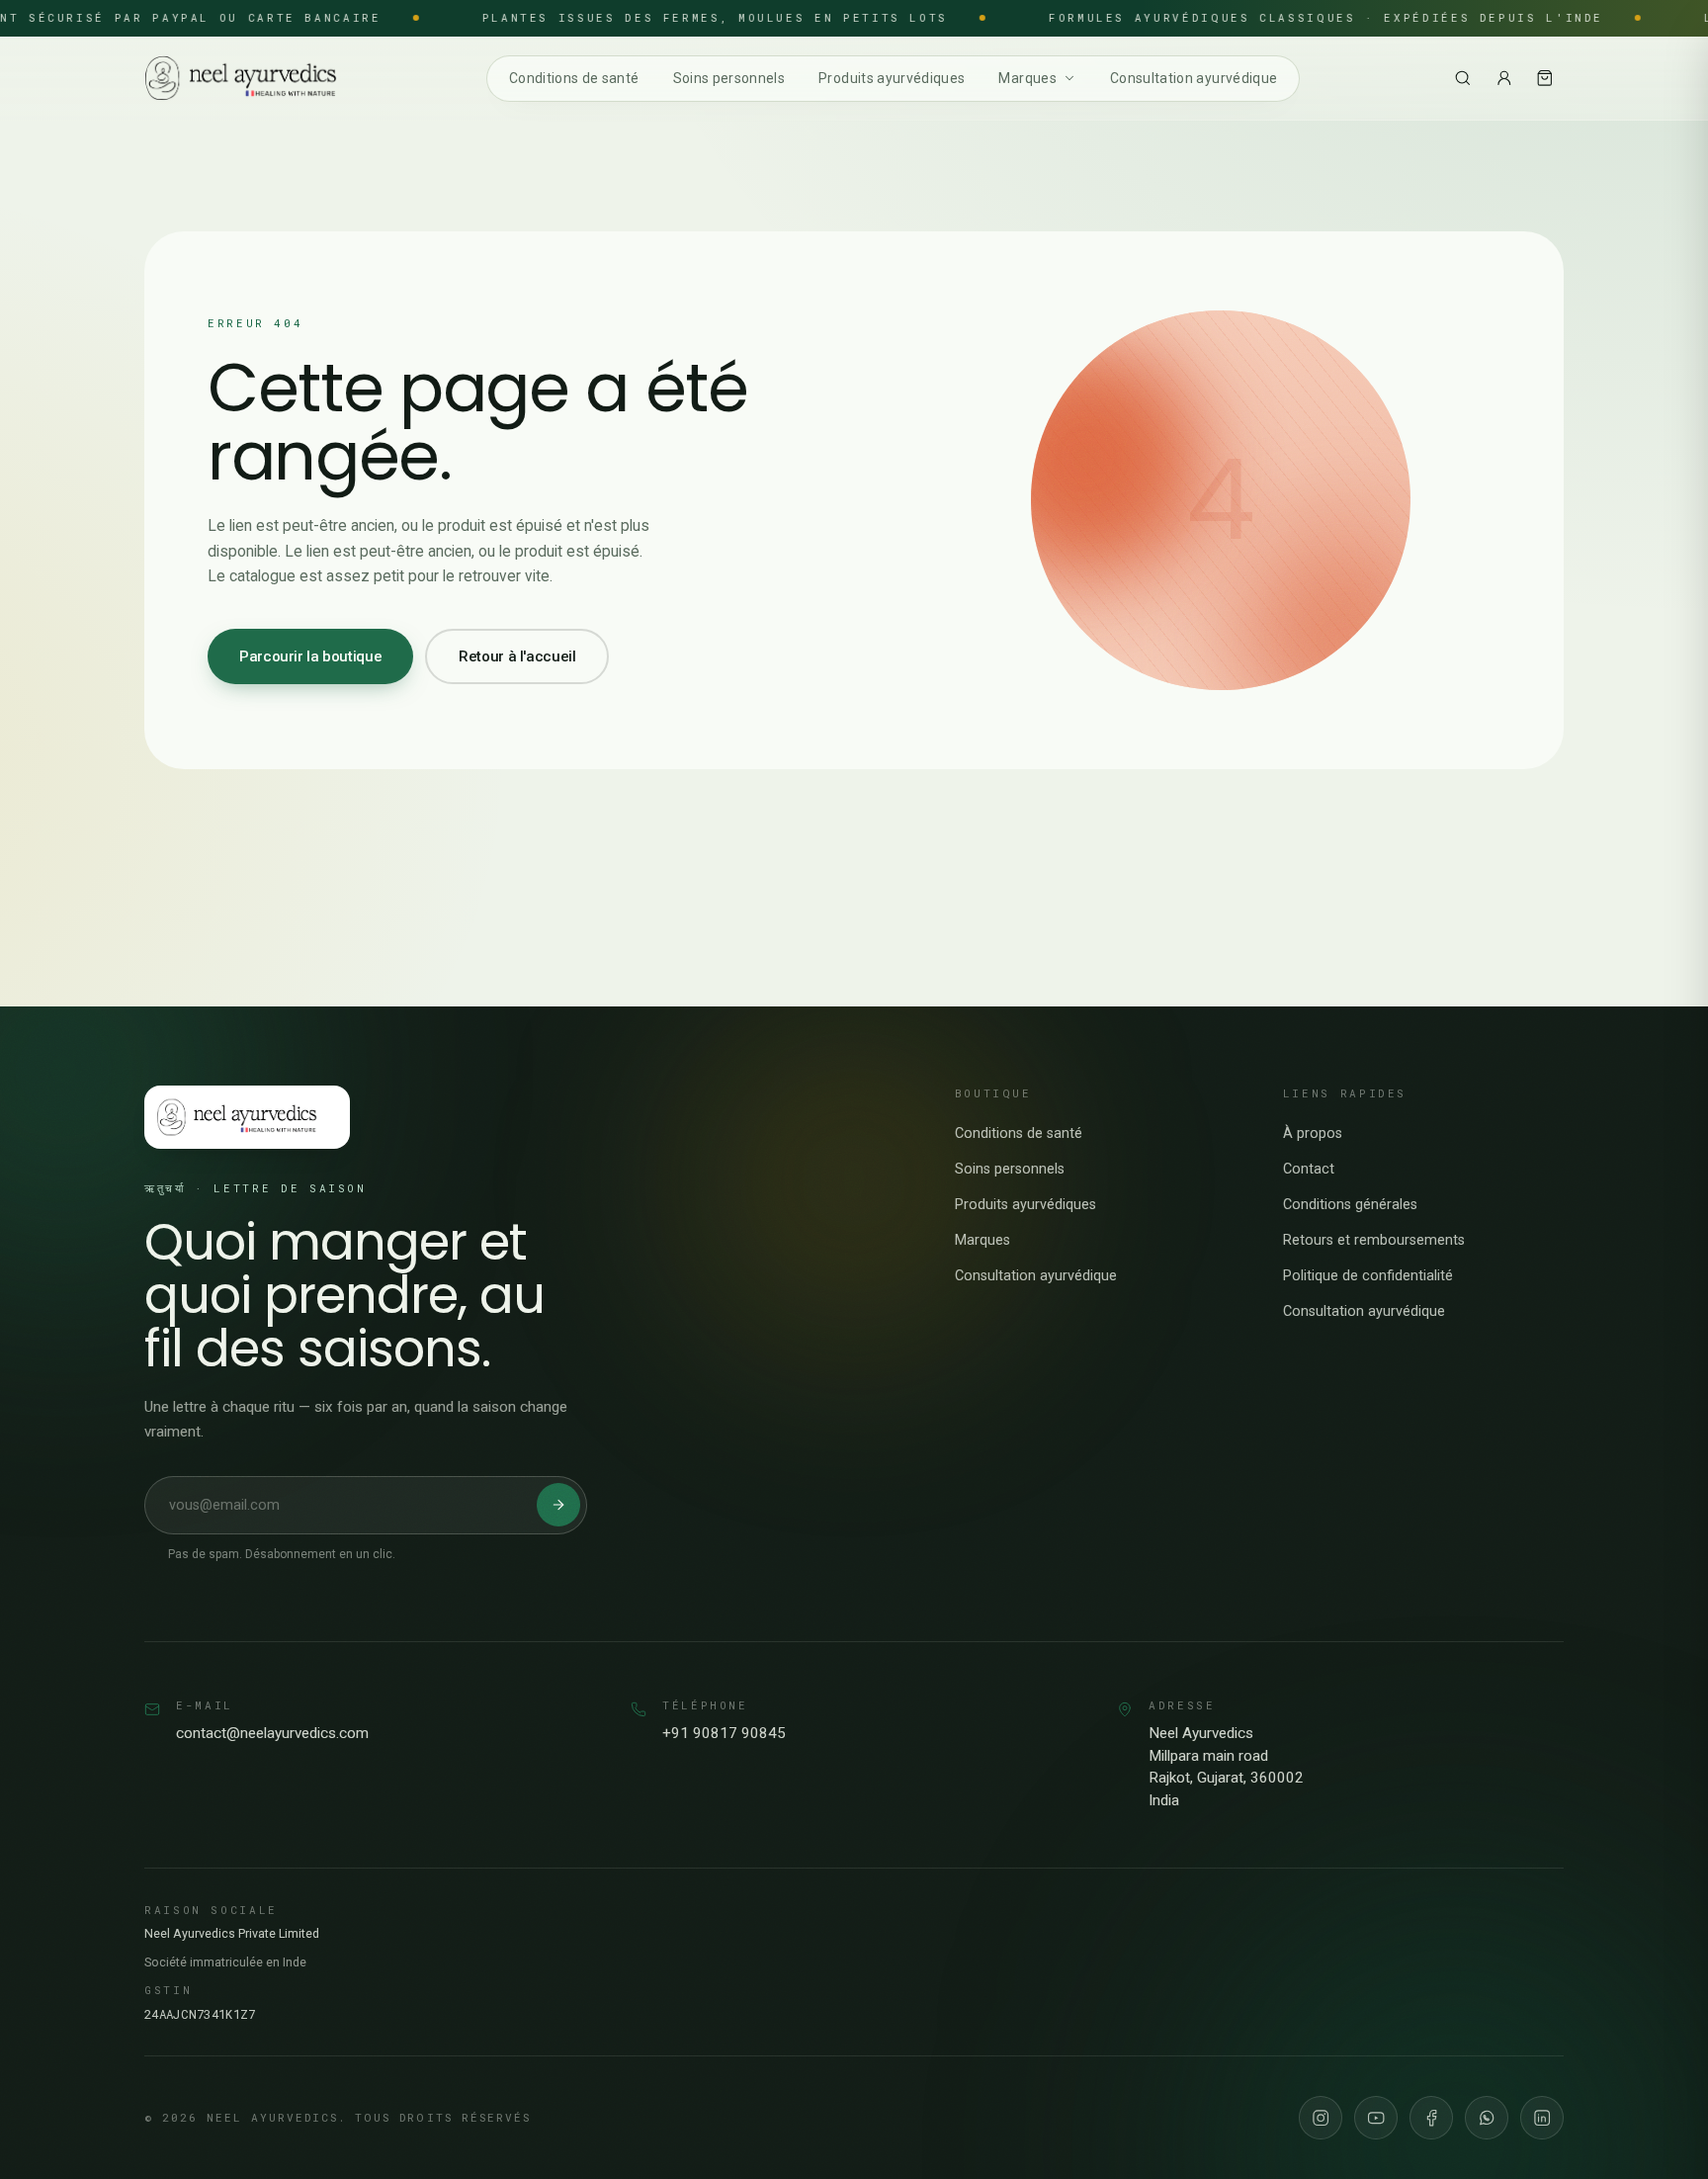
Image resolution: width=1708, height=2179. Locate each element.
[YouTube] (1376, 2118)
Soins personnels (729, 77)
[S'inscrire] (558, 1505)
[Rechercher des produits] (1463, 78)
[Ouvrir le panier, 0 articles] (1545, 78)
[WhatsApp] (1487, 2118)
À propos (1313, 1133)
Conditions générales (1350, 1205)
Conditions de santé (574, 77)
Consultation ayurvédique (1194, 77)
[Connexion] (1504, 78)
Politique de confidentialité (1368, 1276)
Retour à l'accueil (517, 656)
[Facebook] (1431, 2118)
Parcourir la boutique (310, 656)
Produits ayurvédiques (892, 77)
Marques (1027, 77)
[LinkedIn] (1542, 2118)
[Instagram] (1321, 2118)
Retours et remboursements (1374, 1240)
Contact (1309, 1169)
